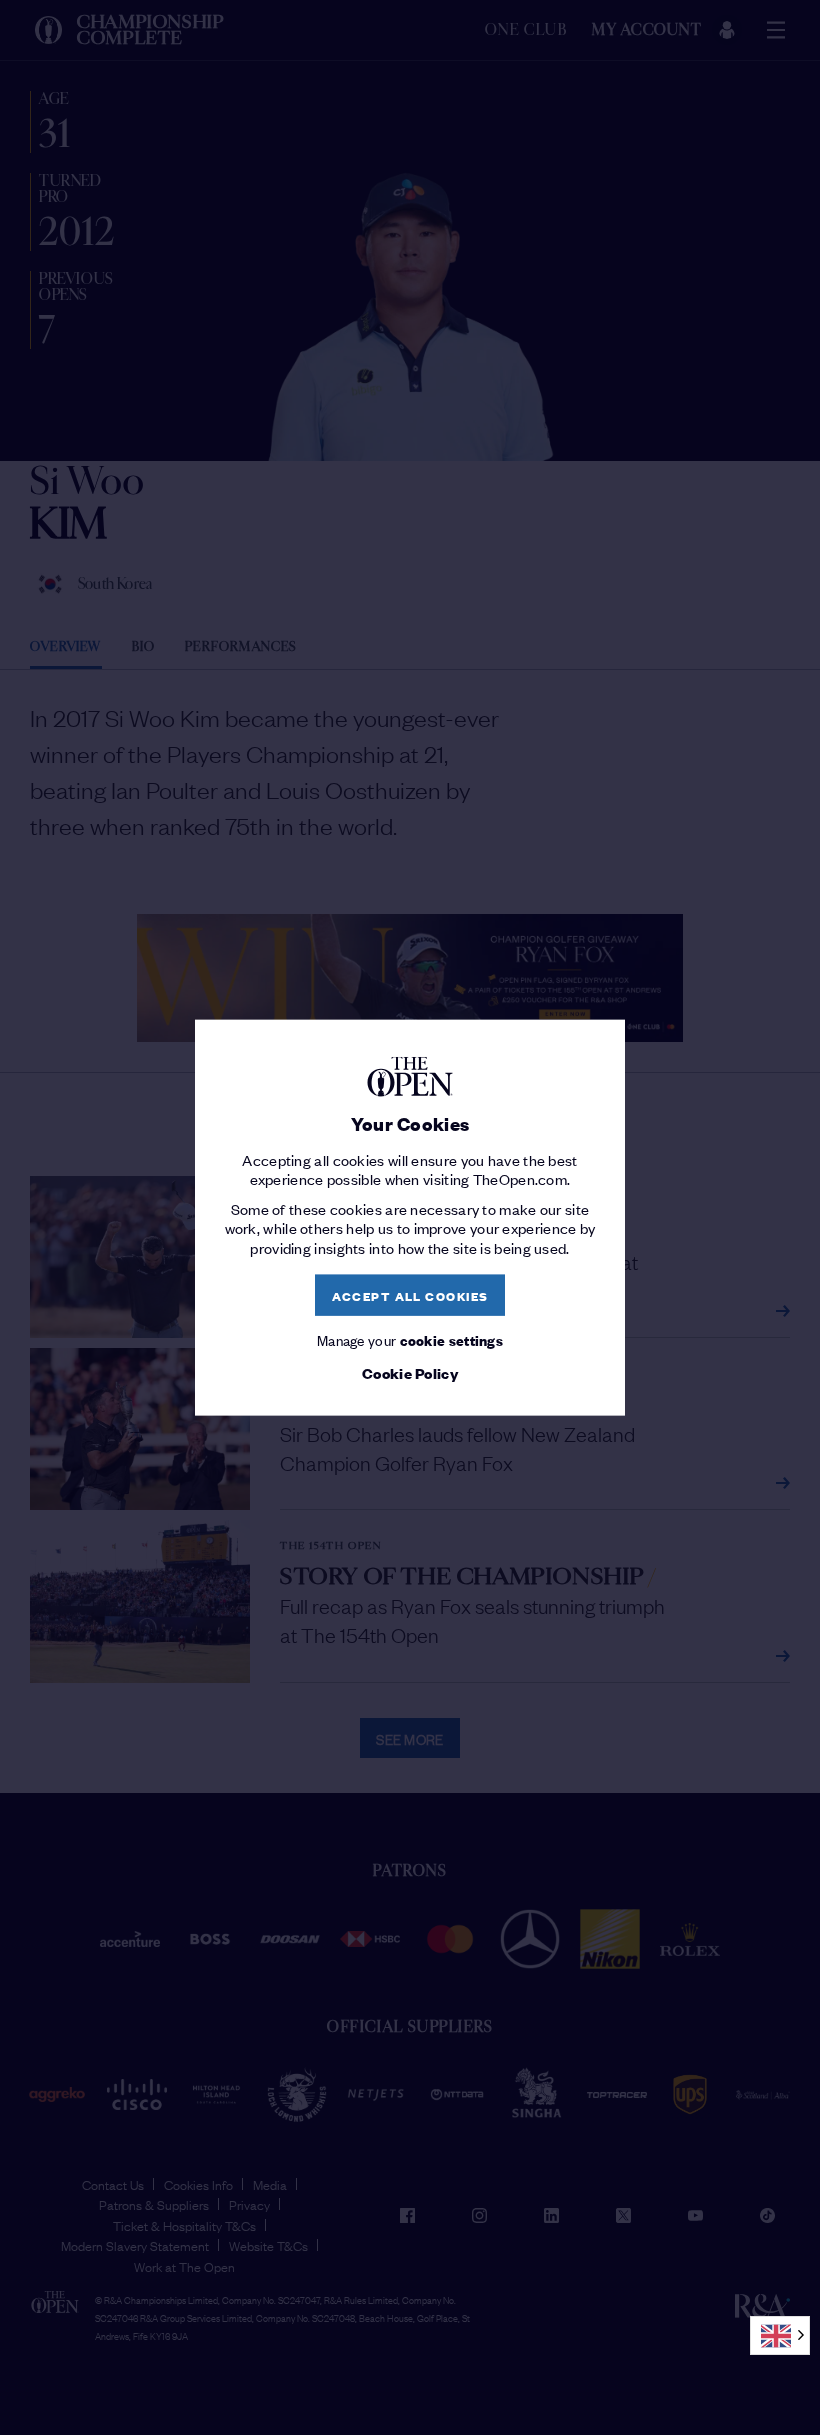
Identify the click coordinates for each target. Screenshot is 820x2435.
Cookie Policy (410, 1372)
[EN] (780, 2335)
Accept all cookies (410, 1294)
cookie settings (452, 1339)
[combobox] (780, 2335)
